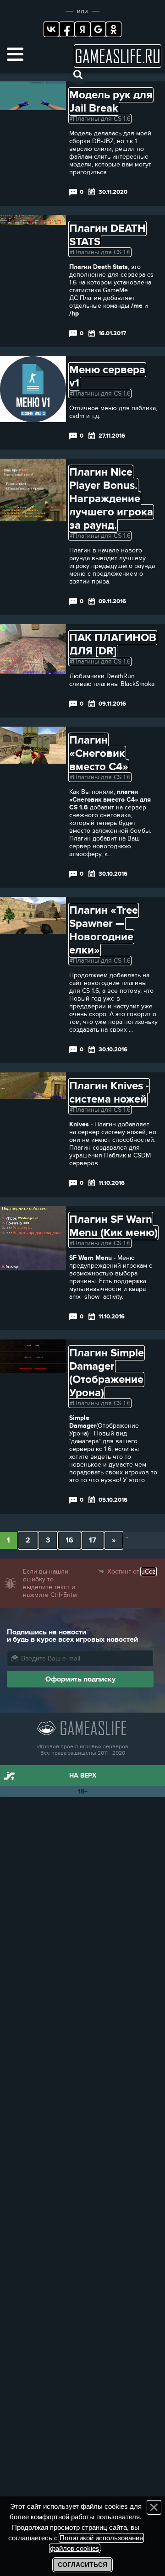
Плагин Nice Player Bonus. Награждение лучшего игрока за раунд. (111, 499)
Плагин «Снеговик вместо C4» (99, 753)
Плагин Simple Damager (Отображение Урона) (107, 1373)
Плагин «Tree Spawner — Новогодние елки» (104, 930)
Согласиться (82, 2565)
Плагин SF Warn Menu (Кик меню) (113, 1226)
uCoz (148, 1572)
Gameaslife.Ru (118, 56)
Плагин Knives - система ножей (109, 1093)
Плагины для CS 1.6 (102, 119)
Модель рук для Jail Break (111, 102)
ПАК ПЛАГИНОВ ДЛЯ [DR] (113, 644)
